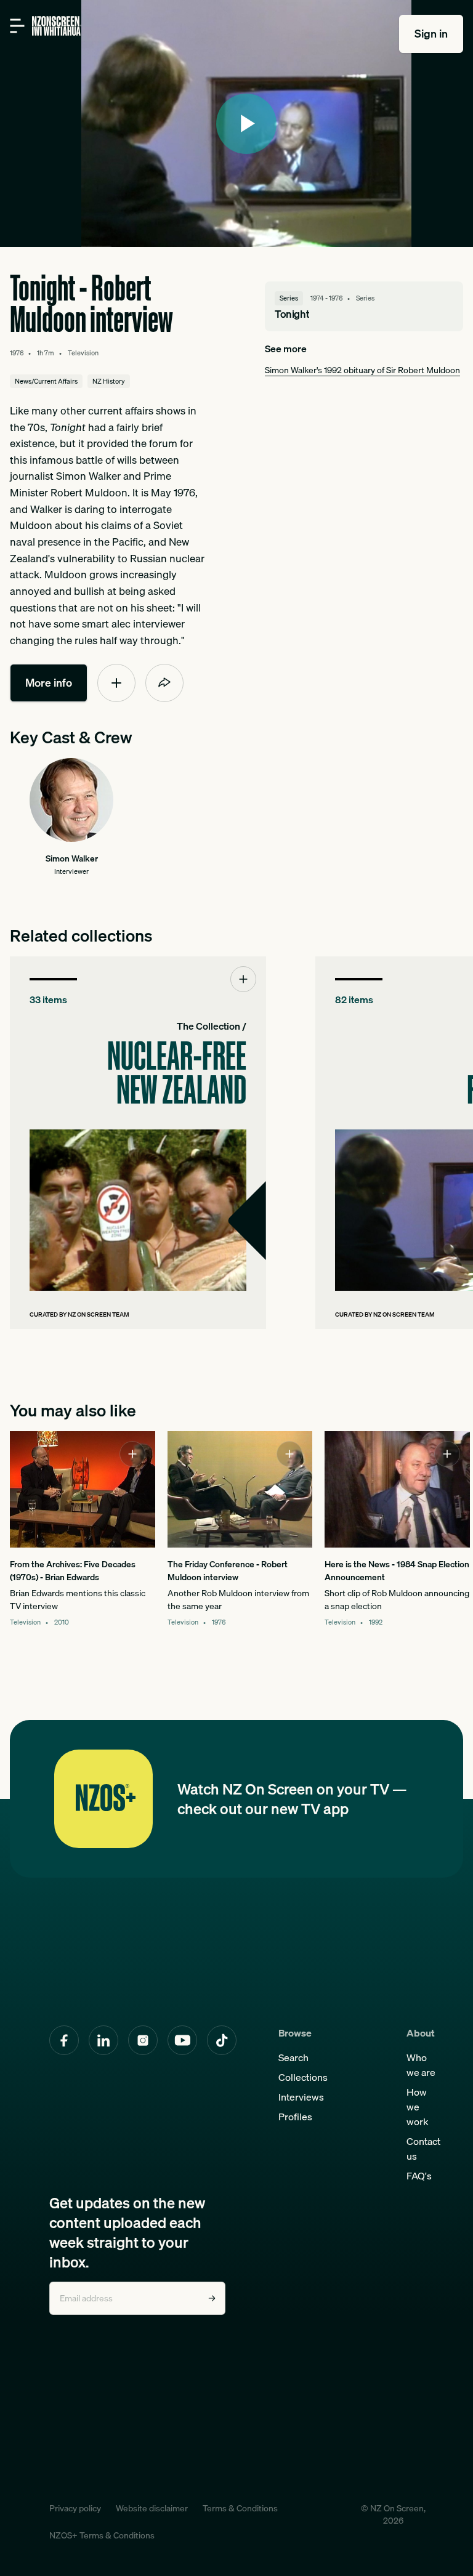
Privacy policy (75, 2508)
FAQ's (419, 2176)
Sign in (431, 34)
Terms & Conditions (240, 2508)
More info (49, 683)
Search (293, 2057)
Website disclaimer (152, 2508)
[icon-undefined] (116, 683)
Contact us (423, 2149)
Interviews (301, 2097)
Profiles (295, 2117)
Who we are (421, 2065)
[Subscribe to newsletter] (212, 2298)
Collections (303, 2077)
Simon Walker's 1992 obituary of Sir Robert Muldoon (362, 370)
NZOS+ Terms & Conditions (102, 2535)
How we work (418, 2107)
